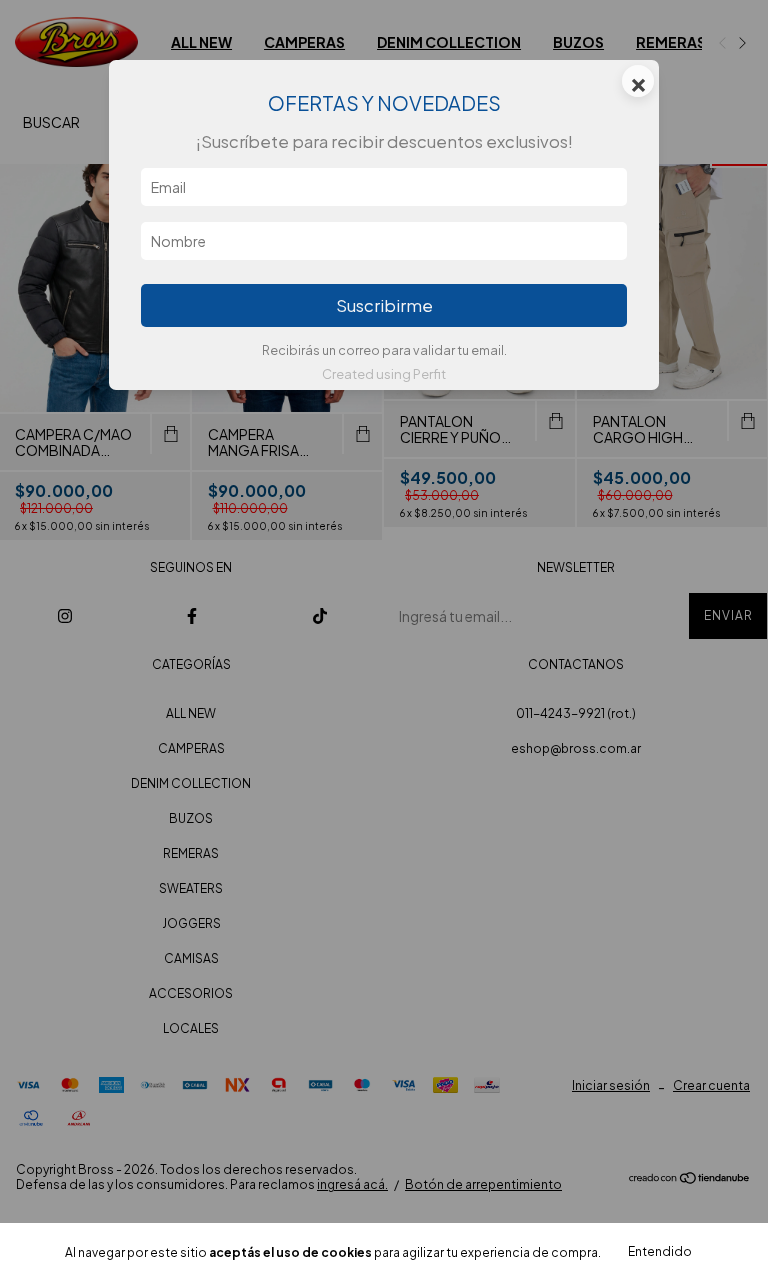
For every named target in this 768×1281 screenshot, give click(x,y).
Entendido (660, 1251)
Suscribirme (384, 305)
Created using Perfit (384, 374)
